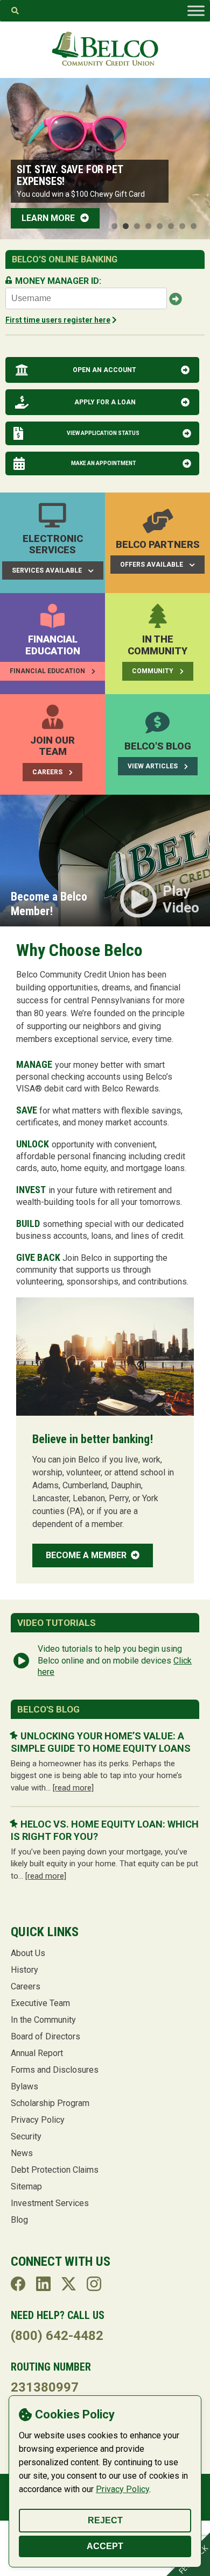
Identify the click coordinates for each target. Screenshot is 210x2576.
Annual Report (37, 2053)
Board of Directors (45, 2036)
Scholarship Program (50, 2103)
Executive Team (40, 2003)
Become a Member (87, 1555)
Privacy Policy (122, 2489)
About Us (28, 1953)
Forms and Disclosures (55, 2070)
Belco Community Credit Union (105, 49)
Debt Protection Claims (55, 2170)
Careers (26, 1986)
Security (26, 2136)
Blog (19, 2220)
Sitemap (26, 2186)
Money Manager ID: (58, 281)
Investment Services (50, 2203)
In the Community (43, 2020)
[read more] (73, 1788)
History (24, 1970)
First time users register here (58, 320)
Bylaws (24, 2086)
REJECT (105, 2520)
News (22, 2153)
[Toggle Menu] (196, 11)
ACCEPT (105, 2546)
